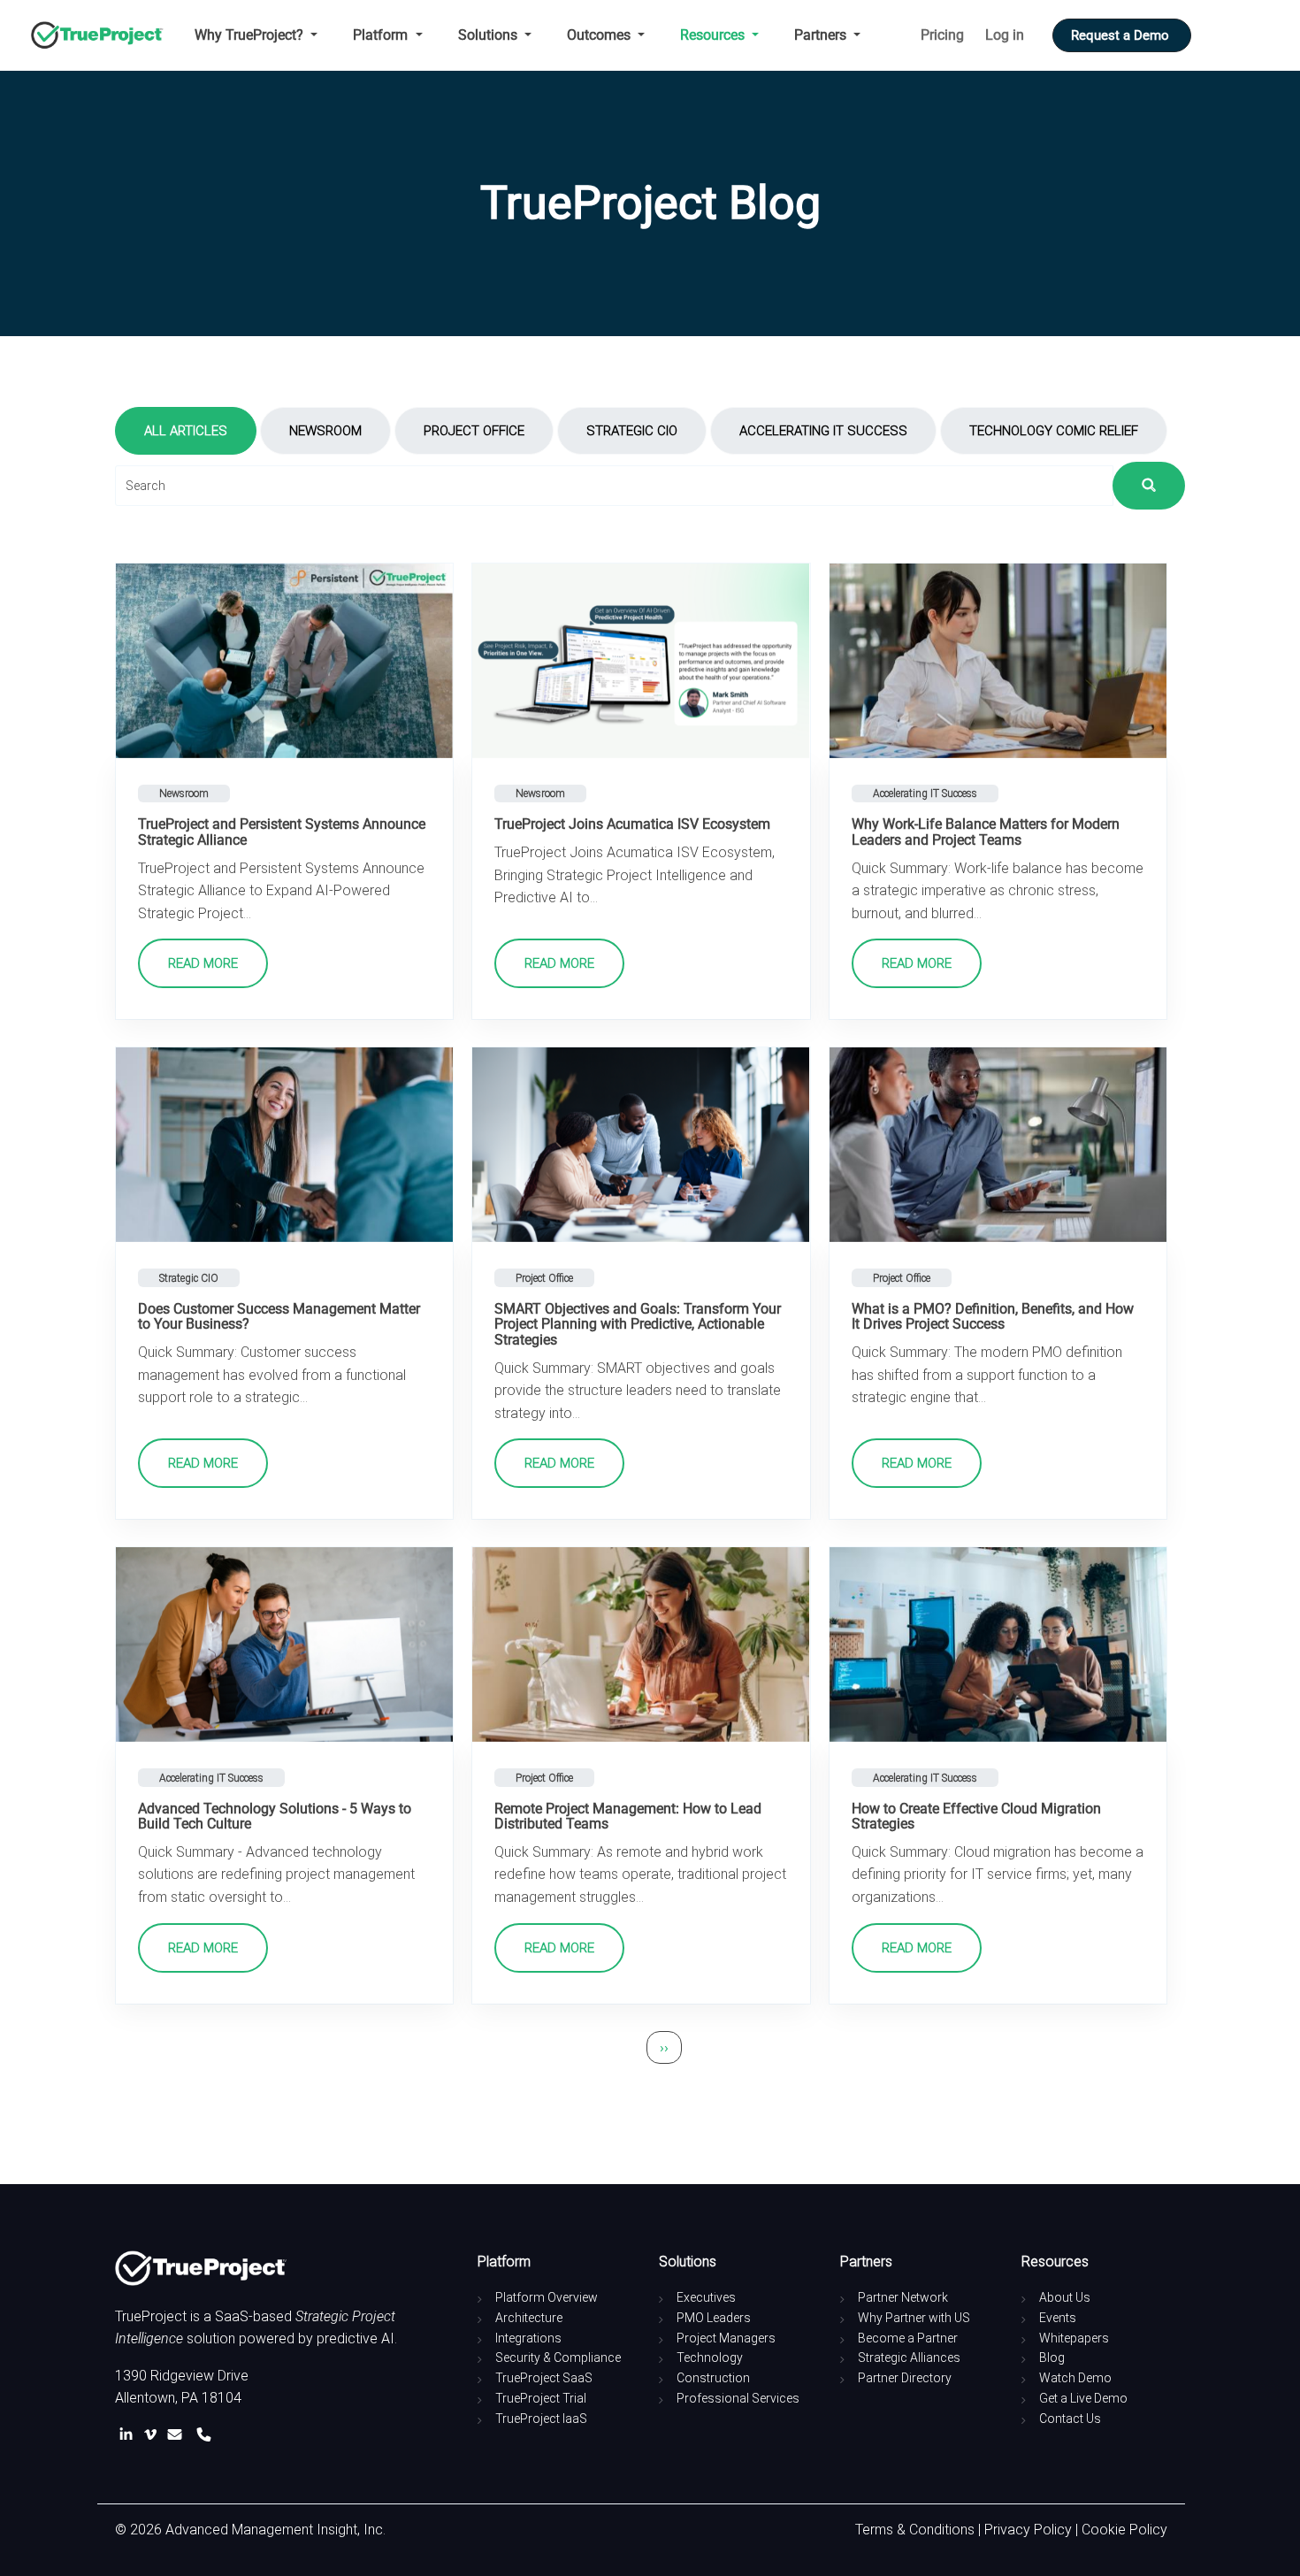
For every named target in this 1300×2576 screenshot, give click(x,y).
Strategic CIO (632, 431)
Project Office (474, 431)
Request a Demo (1122, 35)
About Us (1065, 2297)
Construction (713, 2378)
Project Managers (726, 2338)
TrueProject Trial (541, 2398)
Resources (714, 35)
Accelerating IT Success (823, 431)
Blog (1052, 2357)
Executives (706, 2297)
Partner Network (903, 2297)
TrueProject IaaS (541, 2419)
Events (1058, 2318)
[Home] (104, 35)
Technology (710, 2357)
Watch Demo (1075, 2378)
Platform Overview (547, 2297)
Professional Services (738, 2398)
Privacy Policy (1028, 2530)
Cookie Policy (1124, 2530)
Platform (382, 35)
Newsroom (325, 431)
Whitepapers (1074, 2338)
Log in (1005, 35)
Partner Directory (905, 2378)
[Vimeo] (154, 2435)
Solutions (489, 35)
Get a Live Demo (1083, 2398)
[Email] (178, 2435)
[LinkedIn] (130, 2435)
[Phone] (204, 2435)
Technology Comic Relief (1054, 431)
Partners (822, 35)
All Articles (186, 431)
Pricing (942, 35)
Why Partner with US (914, 2318)
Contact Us (1070, 2419)
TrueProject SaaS (544, 2378)
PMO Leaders (714, 2318)
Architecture (529, 2318)
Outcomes (600, 35)
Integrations (528, 2338)
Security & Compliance (558, 2357)
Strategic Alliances (909, 2357)
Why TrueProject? (251, 35)
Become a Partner (908, 2338)
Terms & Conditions (915, 2530)
